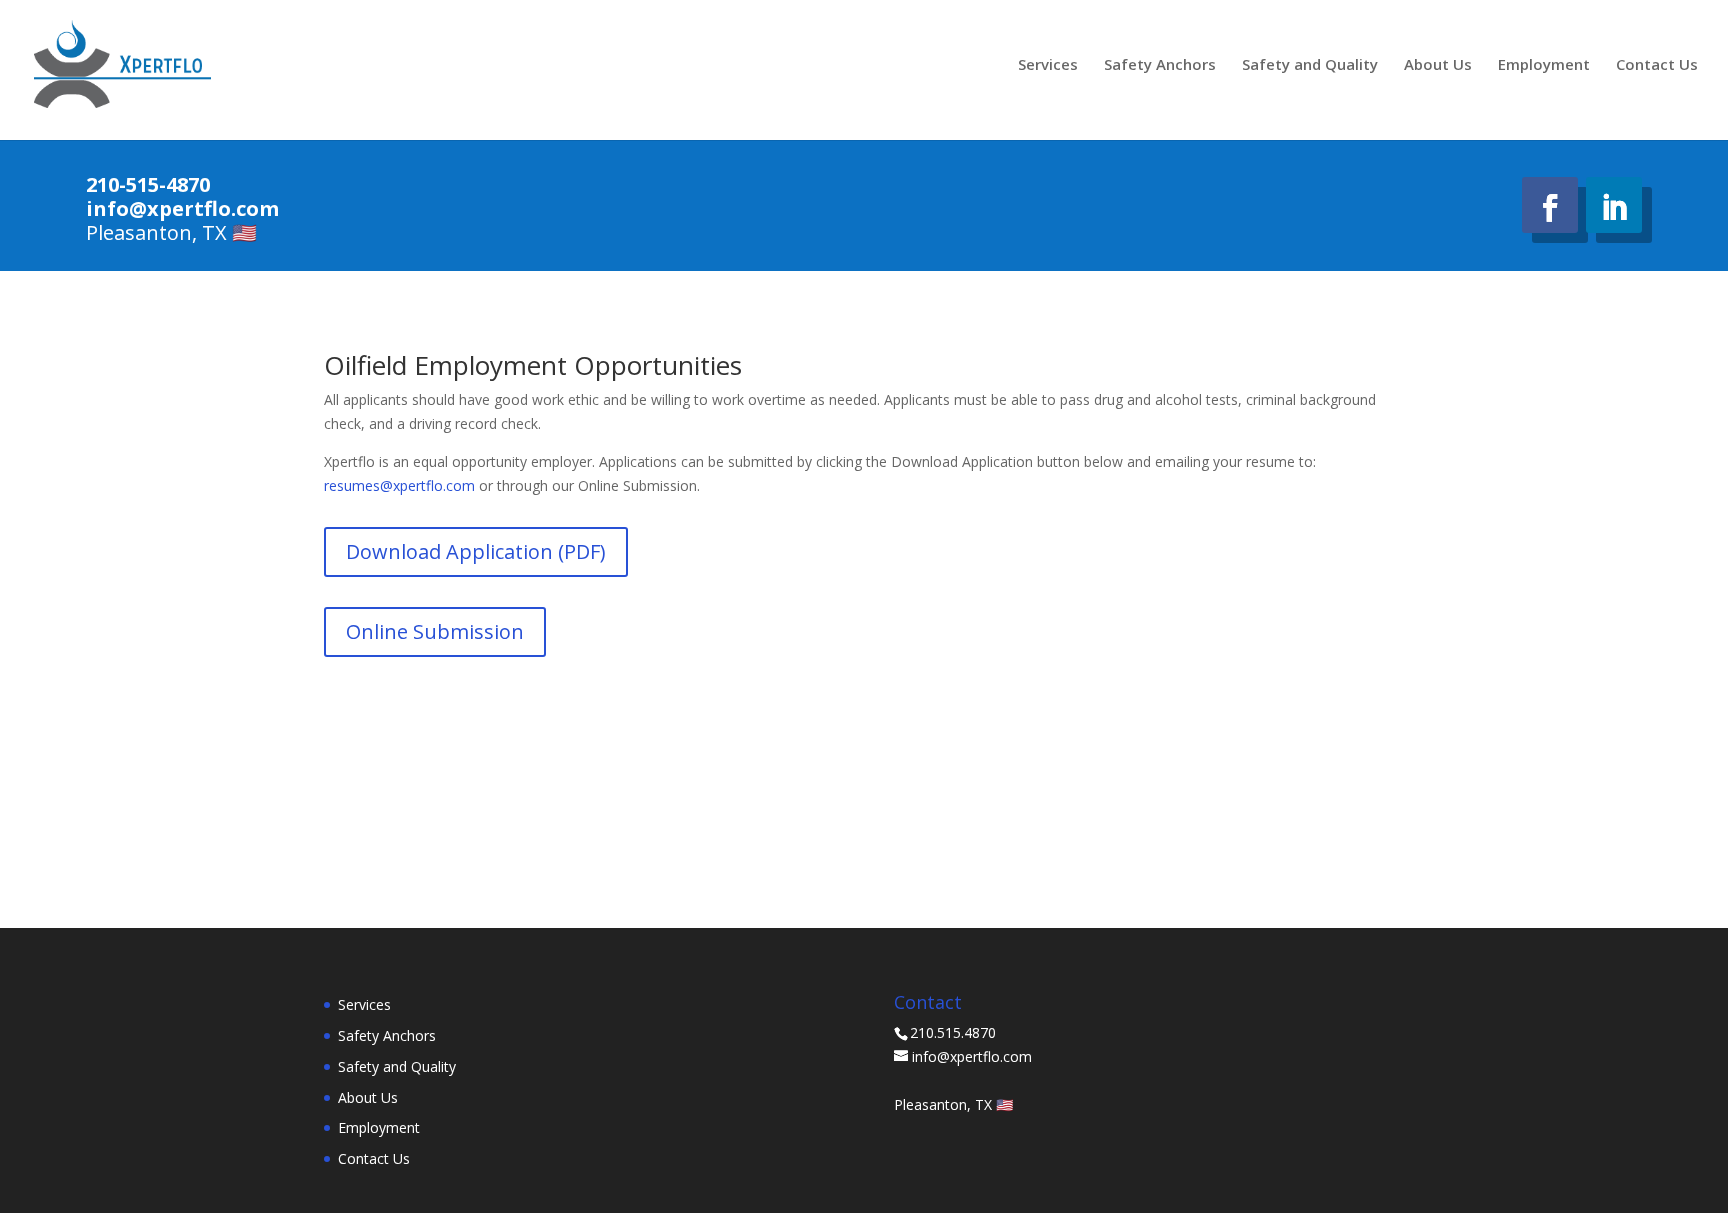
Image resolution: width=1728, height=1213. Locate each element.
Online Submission (435, 631)
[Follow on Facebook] (1550, 205)
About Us (1438, 65)
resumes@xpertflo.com (399, 485)
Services (1048, 65)
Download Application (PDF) (476, 551)
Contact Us (1657, 65)
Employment (1544, 65)
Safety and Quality (1310, 65)
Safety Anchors (1160, 65)
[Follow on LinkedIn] (1614, 205)
